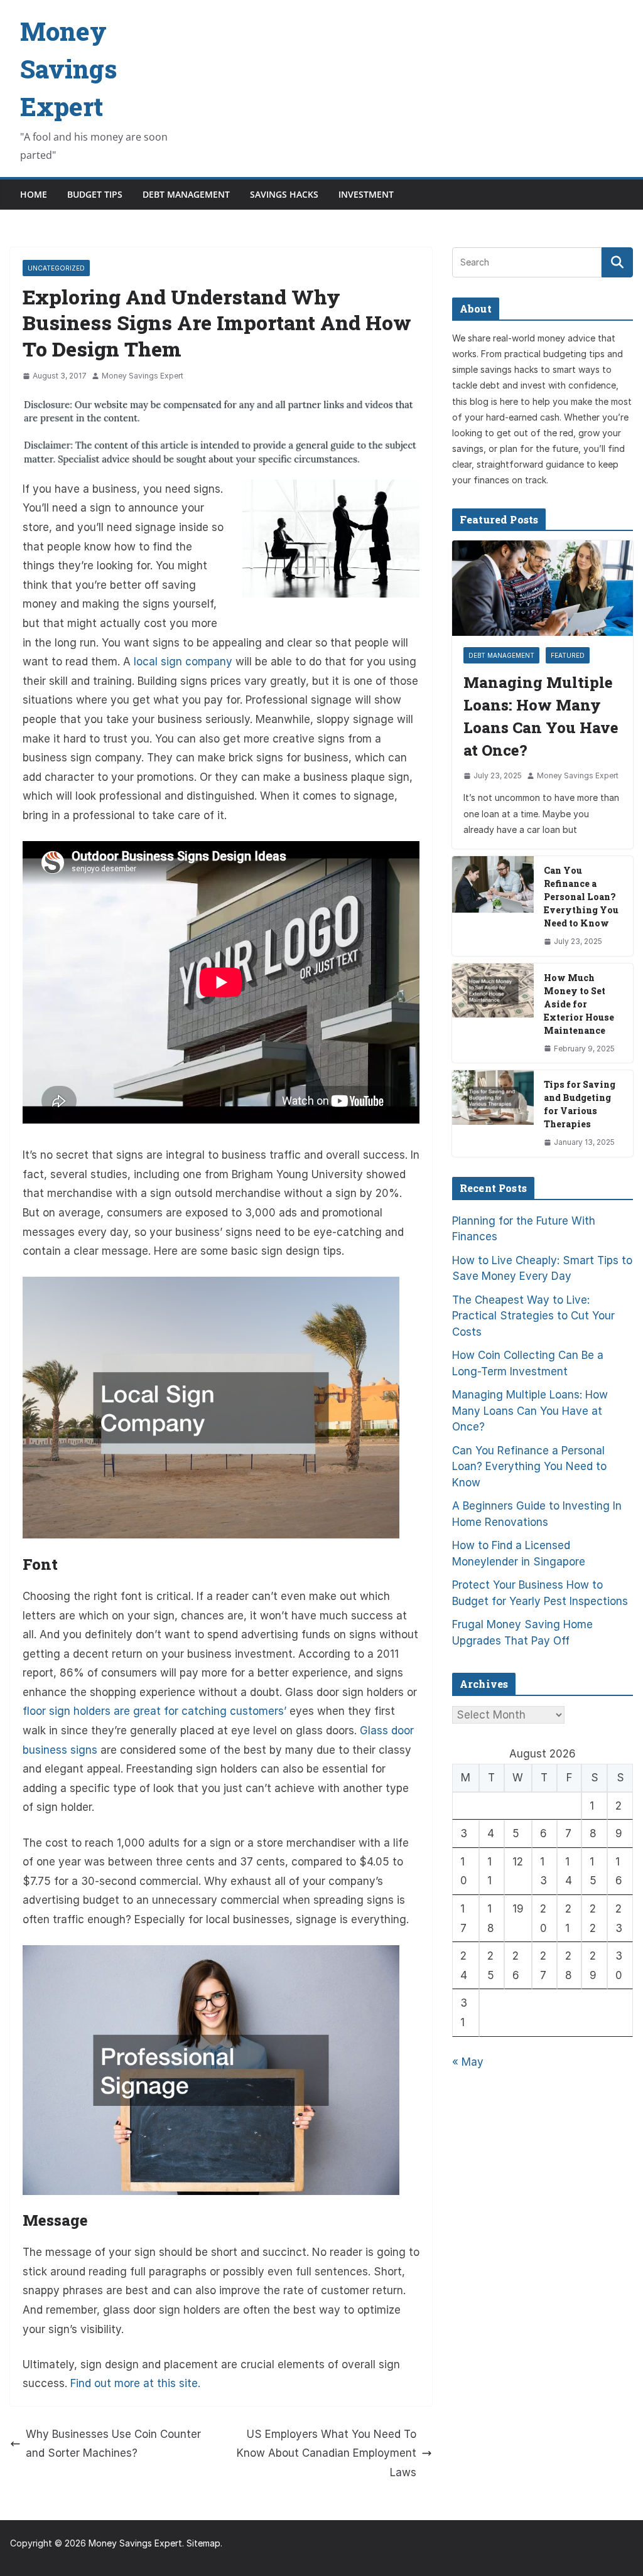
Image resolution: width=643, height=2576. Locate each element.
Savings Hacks (284, 194)
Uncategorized (56, 268)
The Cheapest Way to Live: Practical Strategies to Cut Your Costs (533, 1316)
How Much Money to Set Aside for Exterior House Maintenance (579, 1004)
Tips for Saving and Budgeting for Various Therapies (580, 1104)
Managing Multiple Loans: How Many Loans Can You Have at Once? (541, 716)
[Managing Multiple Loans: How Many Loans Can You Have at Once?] (543, 588)
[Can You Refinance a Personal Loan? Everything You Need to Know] (493, 906)
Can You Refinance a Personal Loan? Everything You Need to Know (581, 897)
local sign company (183, 662)
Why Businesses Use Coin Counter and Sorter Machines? (113, 2444)
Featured (568, 655)
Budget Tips (95, 194)
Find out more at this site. (135, 2383)
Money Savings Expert (68, 69)
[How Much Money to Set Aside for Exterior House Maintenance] (493, 1013)
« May (468, 2062)
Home (34, 194)
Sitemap (203, 2543)
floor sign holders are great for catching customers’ (154, 1711)
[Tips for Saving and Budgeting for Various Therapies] (493, 1114)
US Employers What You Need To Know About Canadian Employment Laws (327, 2453)
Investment (366, 194)
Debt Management (186, 194)
